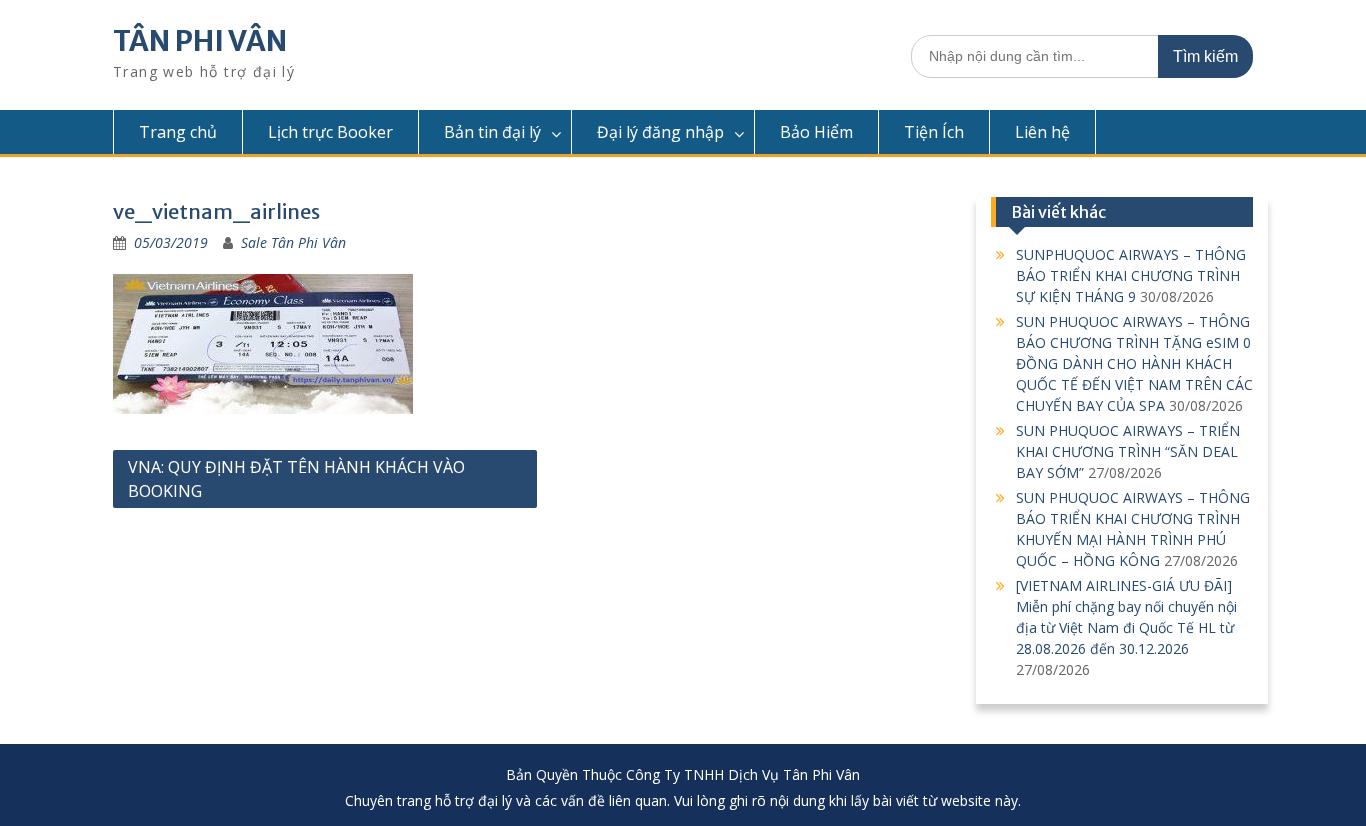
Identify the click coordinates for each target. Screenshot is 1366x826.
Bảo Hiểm (816, 132)
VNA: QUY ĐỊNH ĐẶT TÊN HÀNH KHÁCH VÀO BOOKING (296, 479)
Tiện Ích (934, 132)
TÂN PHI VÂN (200, 41)
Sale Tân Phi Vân (293, 242)
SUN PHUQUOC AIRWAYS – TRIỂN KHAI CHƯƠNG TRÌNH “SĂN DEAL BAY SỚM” (1128, 451)
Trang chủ (178, 132)
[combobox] (1082, 56)
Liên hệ (1042, 132)
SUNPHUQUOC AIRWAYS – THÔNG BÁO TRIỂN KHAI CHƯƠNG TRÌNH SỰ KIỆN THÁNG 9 (1131, 275)
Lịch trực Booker (330, 132)
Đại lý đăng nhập (660, 132)
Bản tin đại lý (492, 132)
